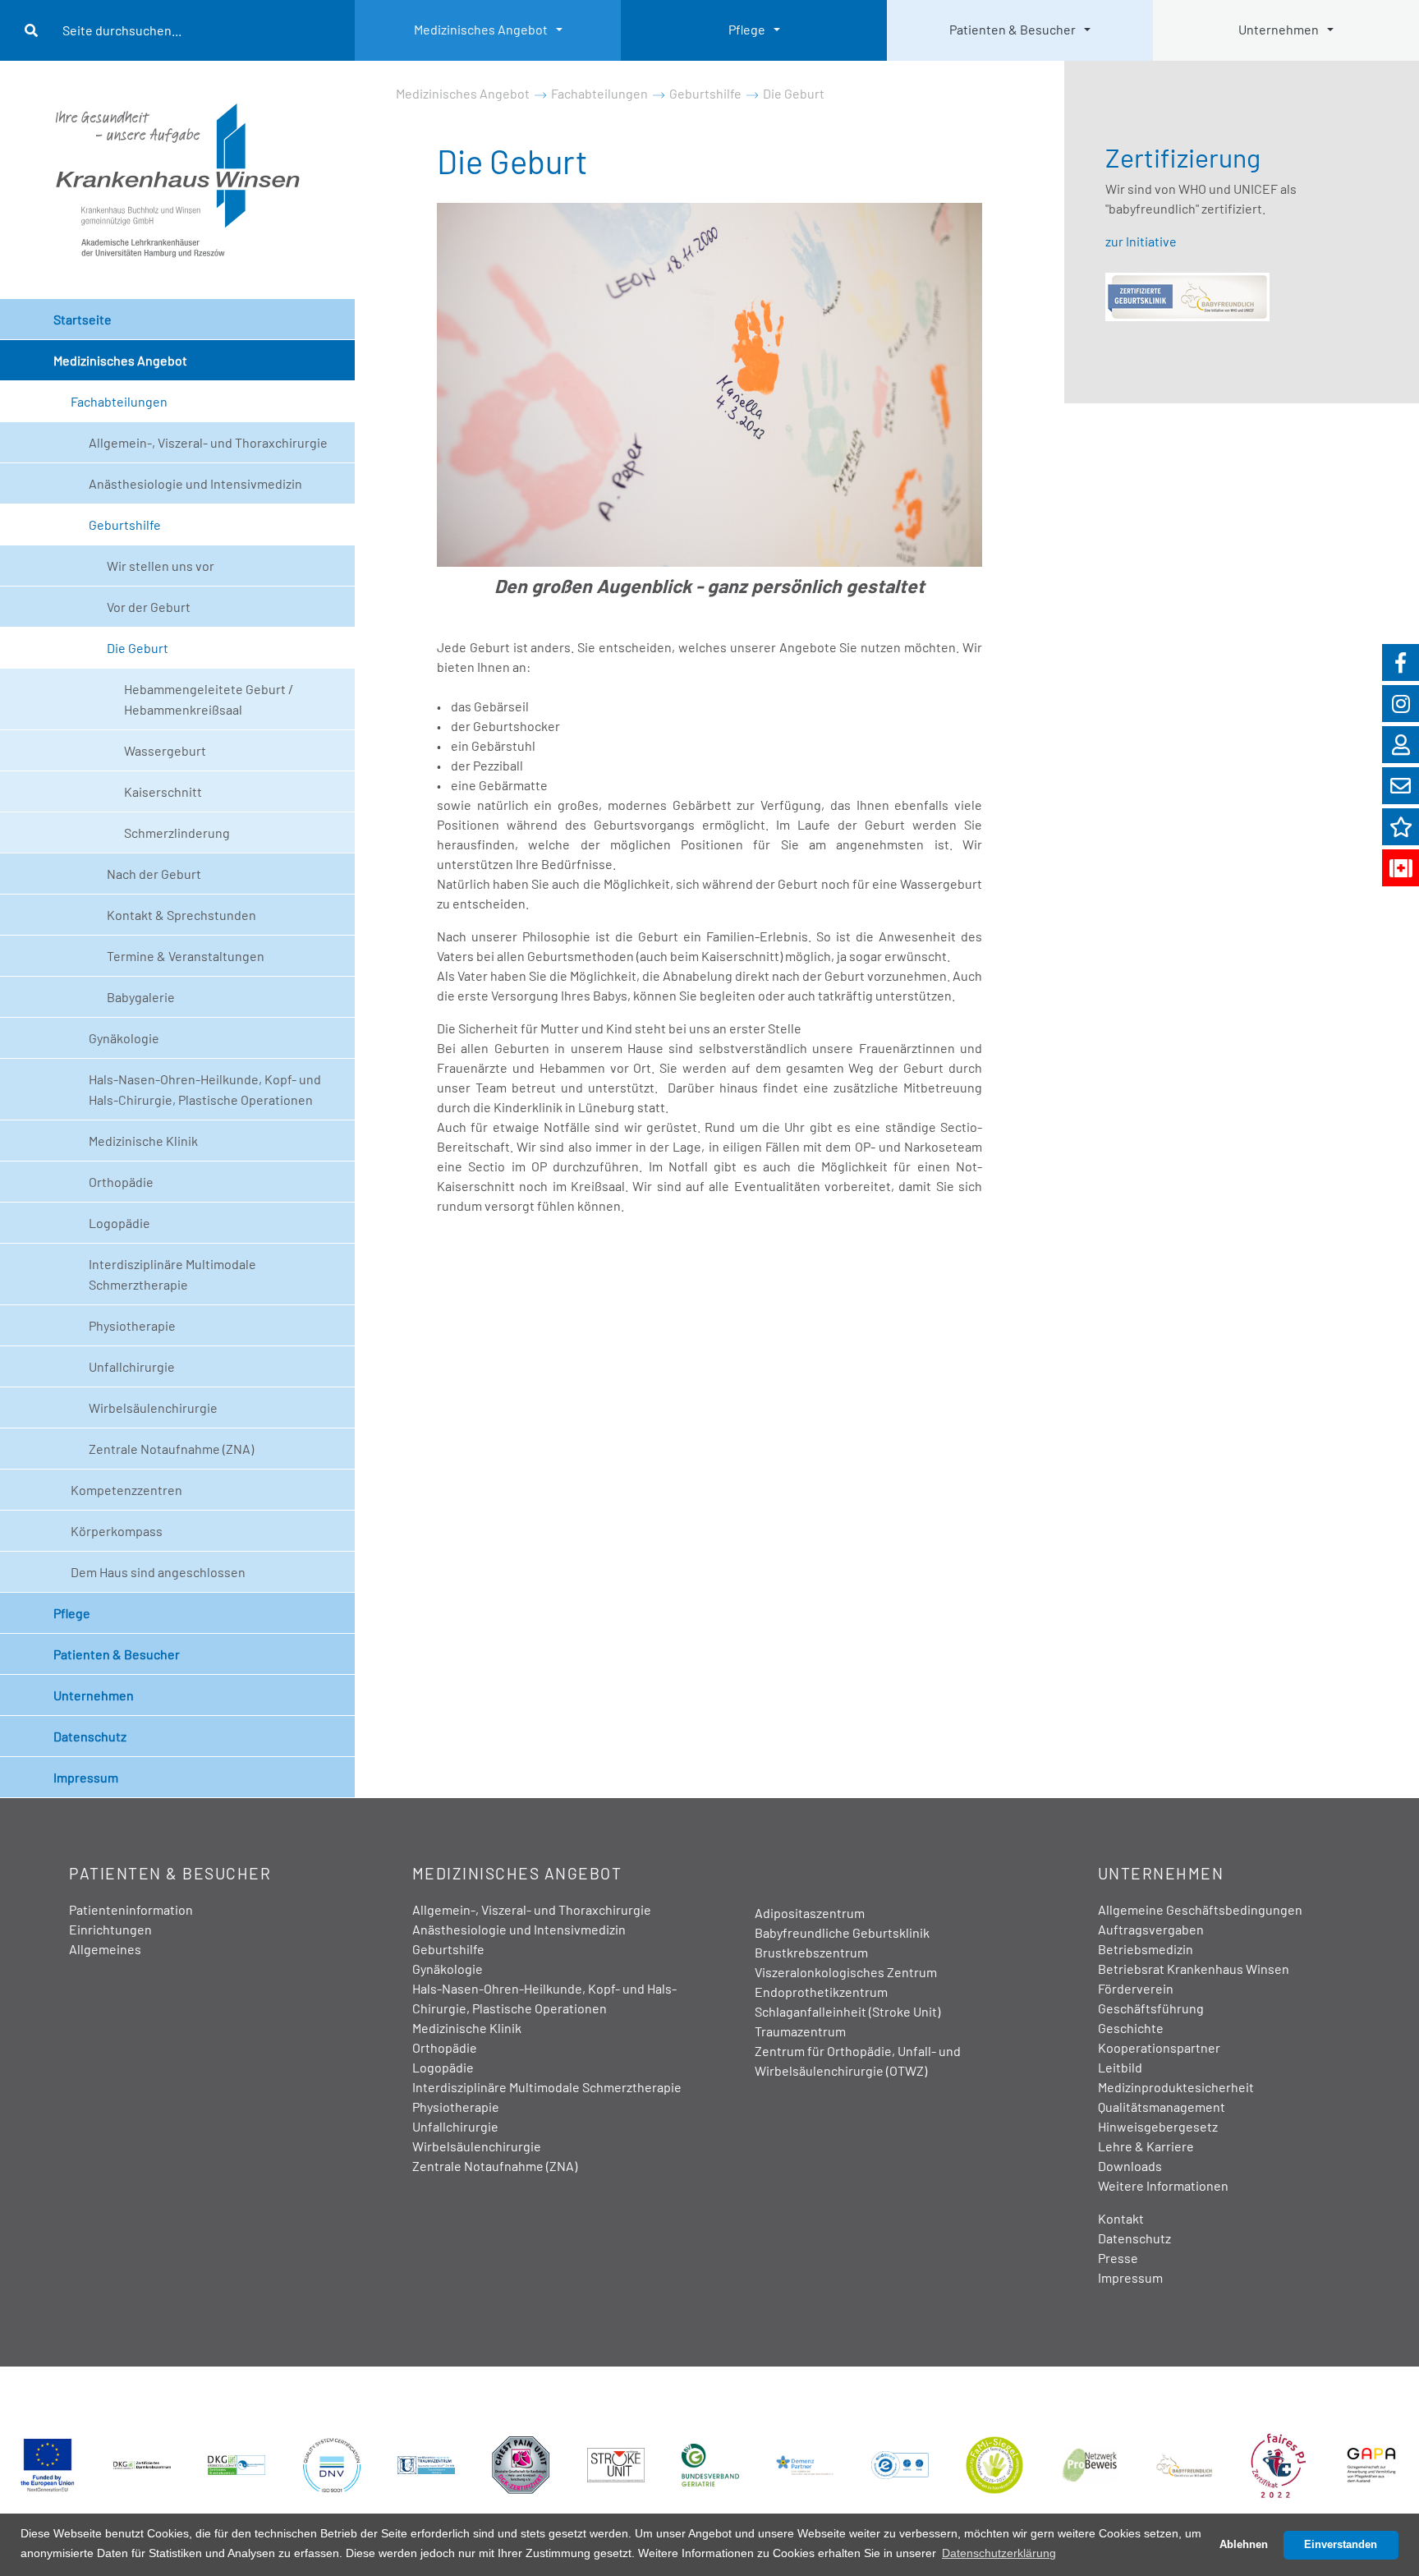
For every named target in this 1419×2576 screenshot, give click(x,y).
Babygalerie (141, 997)
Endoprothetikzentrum (821, 1992)
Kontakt (1121, 2218)
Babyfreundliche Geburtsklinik (842, 1932)
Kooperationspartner (1159, 2047)
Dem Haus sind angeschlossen (158, 1572)
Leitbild (1120, 2067)
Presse (1118, 2258)
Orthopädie (121, 1182)
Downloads (1130, 2166)
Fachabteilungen (119, 401)
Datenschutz (90, 1736)
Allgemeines (105, 1949)
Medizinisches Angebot (481, 29)
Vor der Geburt (149, 607)
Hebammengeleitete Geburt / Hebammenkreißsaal (209, 699)
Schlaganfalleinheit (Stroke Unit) (847, 2011)
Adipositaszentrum (810, 1913)
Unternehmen (1279, 29)
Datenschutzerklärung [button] (999, 2553)
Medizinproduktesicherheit (1176, 2087)
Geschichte (1131, 2028)
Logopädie (119, 1223)
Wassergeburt (165, 750)
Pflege (747, 29)
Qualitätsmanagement (1162, 2107)
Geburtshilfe (125, 524)
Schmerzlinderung (177, 833)
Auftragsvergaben (1151, 1929)
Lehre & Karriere (1146, 2146)
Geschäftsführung (1151, 2008)
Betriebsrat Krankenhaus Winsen (1194, 1969)
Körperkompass (117, 1531)
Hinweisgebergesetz (1158, 2126)
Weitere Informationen (1163, 2185)
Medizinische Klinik (143, 1141)
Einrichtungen (110, 1929)
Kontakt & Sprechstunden (181, 915)
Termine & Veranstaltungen (186, 956)
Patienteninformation (131, 1909)
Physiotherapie (132, 1325)
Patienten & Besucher (1013, 29)
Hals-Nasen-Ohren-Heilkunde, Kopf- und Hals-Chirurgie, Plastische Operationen (205, 1089)
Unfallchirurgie (132, 1366)
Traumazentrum (800, 2031)
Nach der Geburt (154, 874)
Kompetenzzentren (126, 1490)
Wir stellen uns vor (161, 566)
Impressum (86, 1777)
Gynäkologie (124, 1038)
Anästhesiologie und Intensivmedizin (195, 483)
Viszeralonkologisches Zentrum (846, 1972)
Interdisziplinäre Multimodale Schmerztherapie (172, 1274)
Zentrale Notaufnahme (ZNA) (171, 1449)
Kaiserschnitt (163, 791)
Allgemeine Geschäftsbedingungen (1200, 1909)
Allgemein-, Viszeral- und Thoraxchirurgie (208, 442)
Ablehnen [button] (1244, 2545)
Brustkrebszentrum (811, 1952)
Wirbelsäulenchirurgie (153, 1408)
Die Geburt (138, 648)
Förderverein (1136, 1988)
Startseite (83, 319)
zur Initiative (1141, 241)
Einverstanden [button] (1341, 2545)
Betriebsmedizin (1146, 1949)
